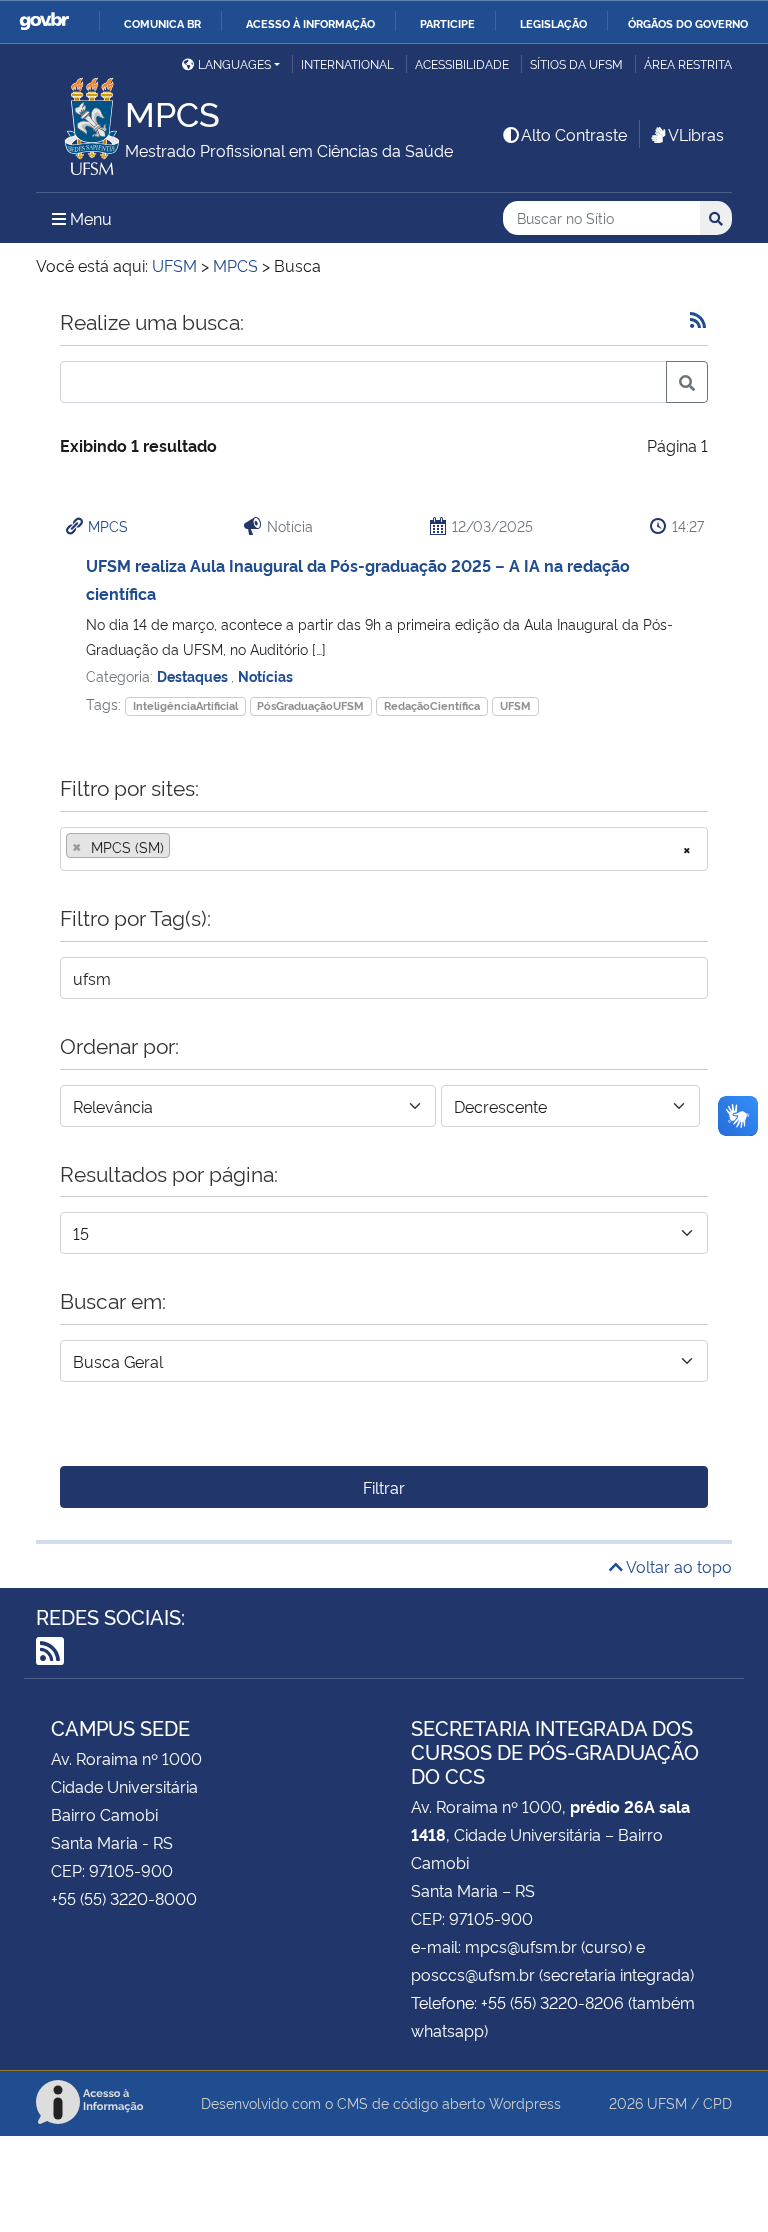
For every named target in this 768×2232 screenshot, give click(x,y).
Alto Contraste (574, 134)
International (347, 63)
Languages (234, 63)
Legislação (553, 23)
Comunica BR (162, 23)
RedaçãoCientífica (432, 705)
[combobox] (384, 849)
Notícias (265, 675)
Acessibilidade (462, 63)
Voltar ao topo (677, 1566)
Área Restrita (688, 63)
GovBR (44, 21)
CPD (717, 2102)
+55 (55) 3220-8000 (124, 1898)
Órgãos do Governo (688, 23)
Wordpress (525, 2102)
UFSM (515, 705)
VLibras (696, 134)
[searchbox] (181, 847)
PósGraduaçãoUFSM (310, 705)
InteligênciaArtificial (185, 705)
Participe (447, 23)
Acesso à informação (310, 23)
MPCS (108, 525)
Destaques (194, 675)
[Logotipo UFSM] (80, 121)
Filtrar (384, 1487)
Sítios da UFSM (576, 63)
